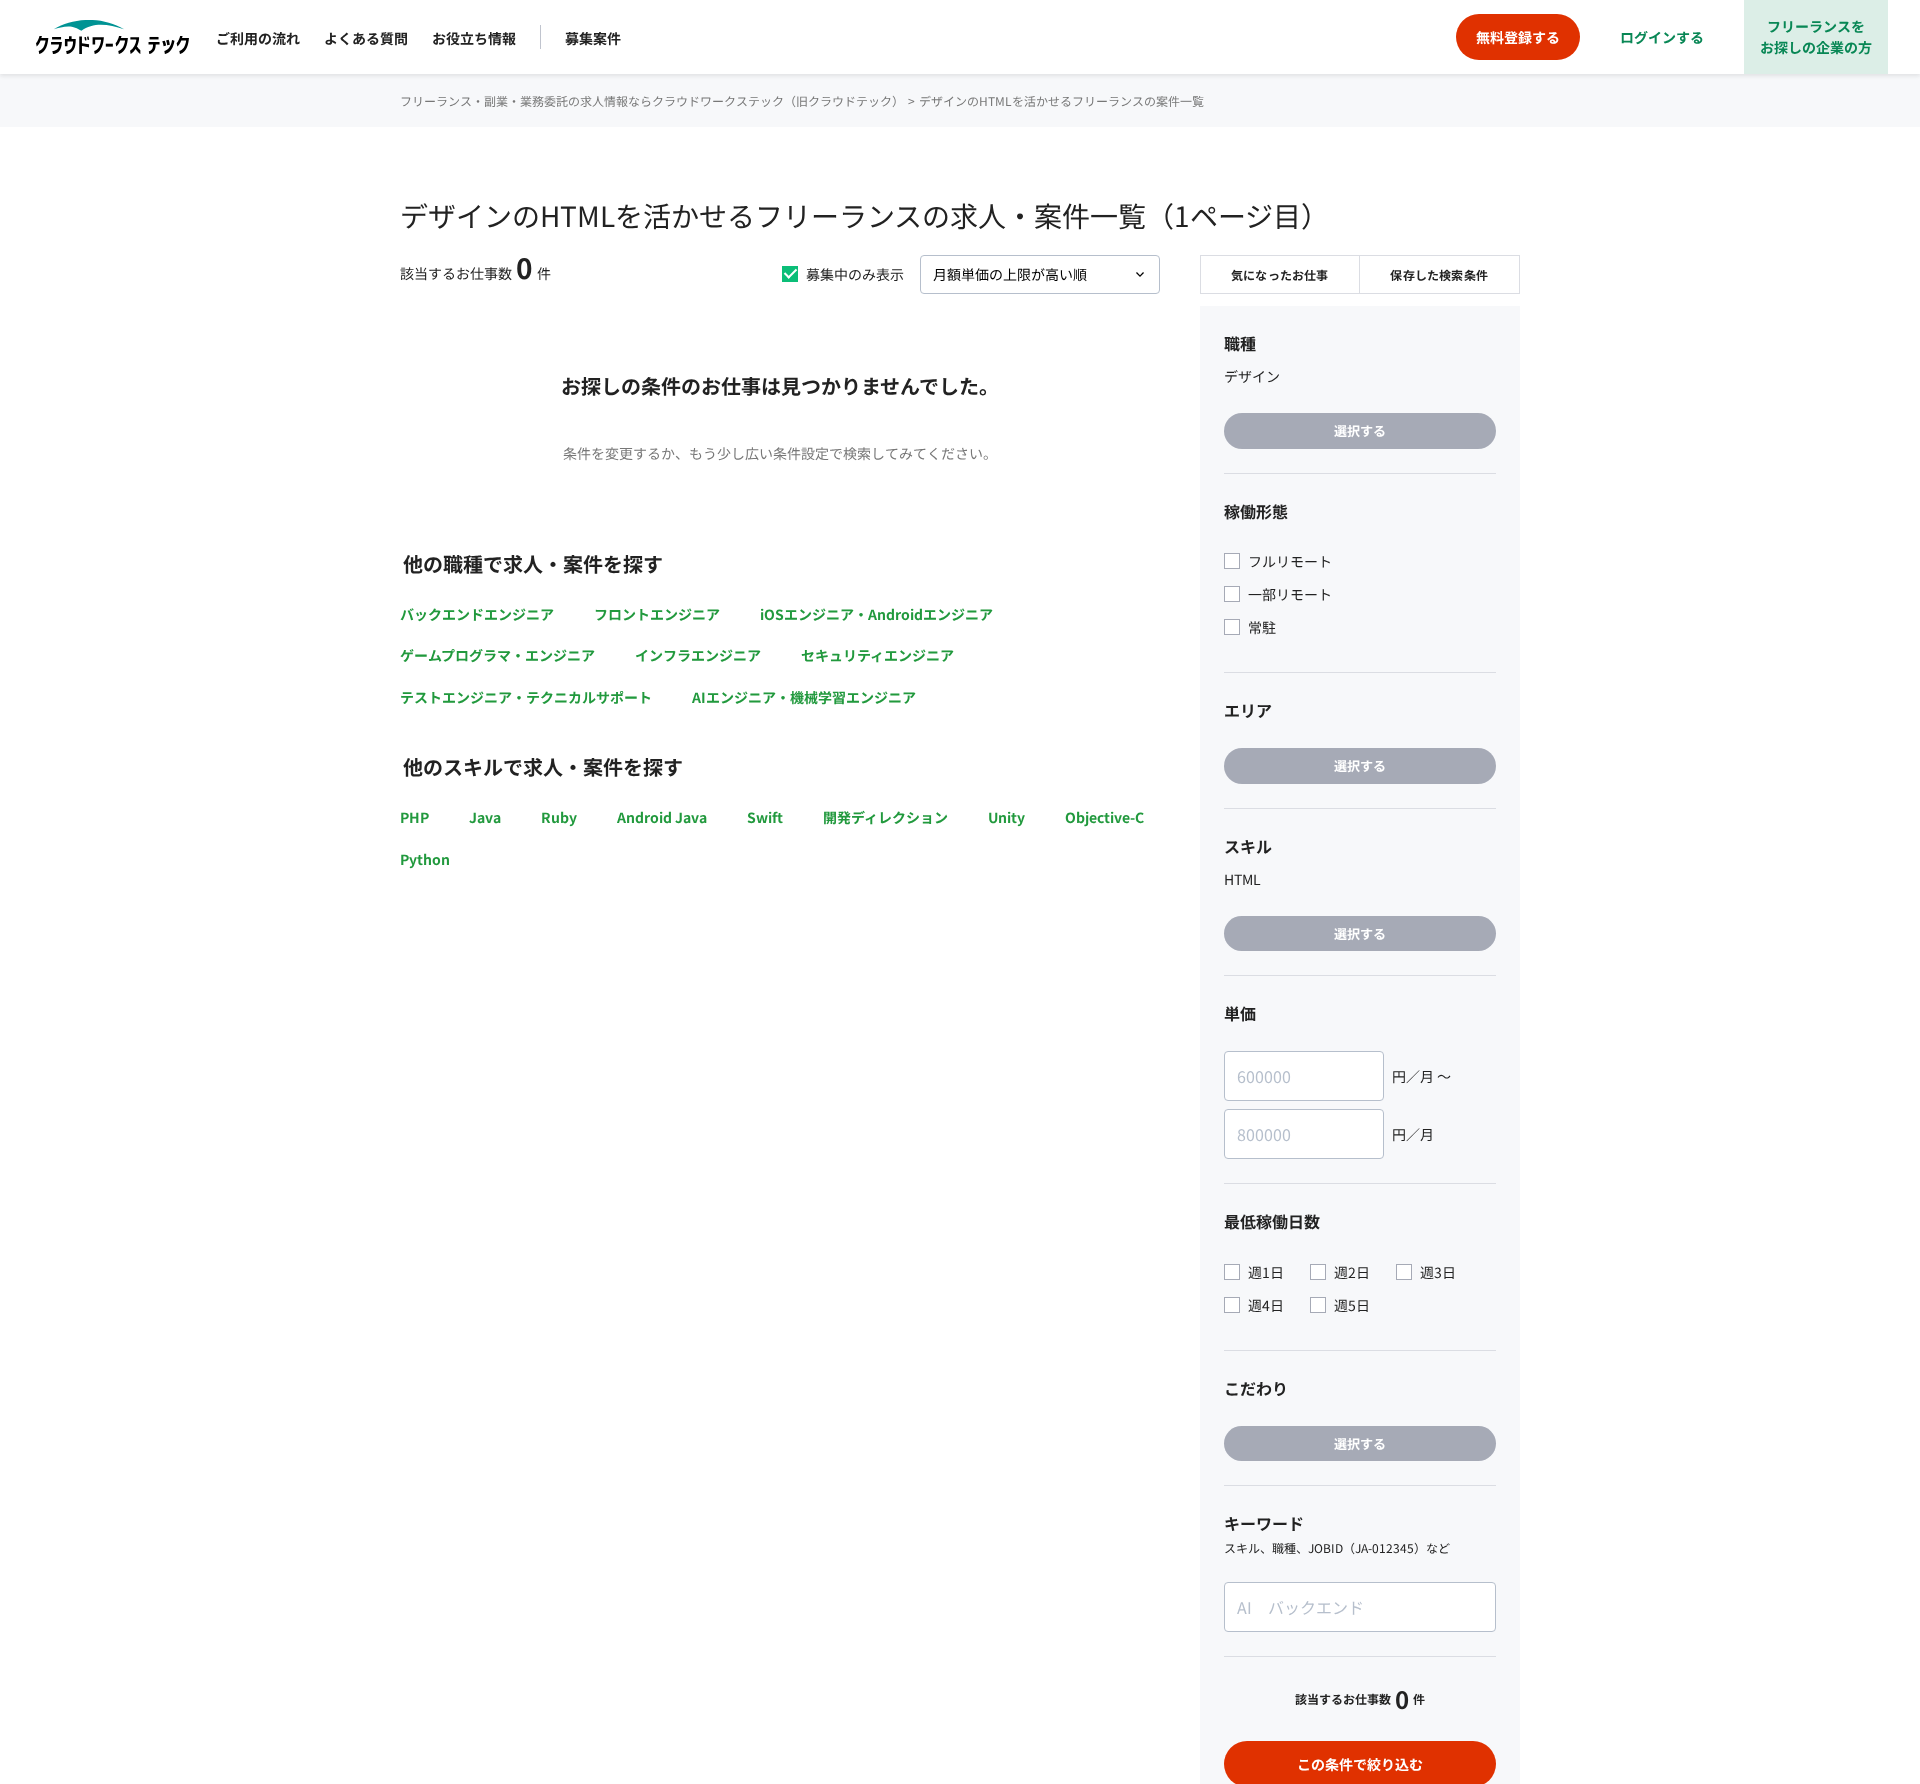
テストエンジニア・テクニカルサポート (526, 697)
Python (425, 859)
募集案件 (593, 38)
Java (485, 817)
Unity (1006, 817)
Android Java (662, 817)
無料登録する (1518, 37)
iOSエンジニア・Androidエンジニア (876, 614)
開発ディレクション (885, 817)
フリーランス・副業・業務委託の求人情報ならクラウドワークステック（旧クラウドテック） (652, 100)
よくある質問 (366, 38)
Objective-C (1104, 817)
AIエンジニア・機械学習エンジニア (804, 697)
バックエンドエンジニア (477, 614)
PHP (414, 817)
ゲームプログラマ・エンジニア (497, 655)
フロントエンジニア (657, 614)
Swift (765, 817)
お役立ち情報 (474, 38)
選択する (1360, 430)
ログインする (1662, 37)
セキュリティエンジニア (877, 655)
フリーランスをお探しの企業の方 (1816, 36)
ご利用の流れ (258, 38)
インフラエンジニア (698, 655)
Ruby (559, 817)
